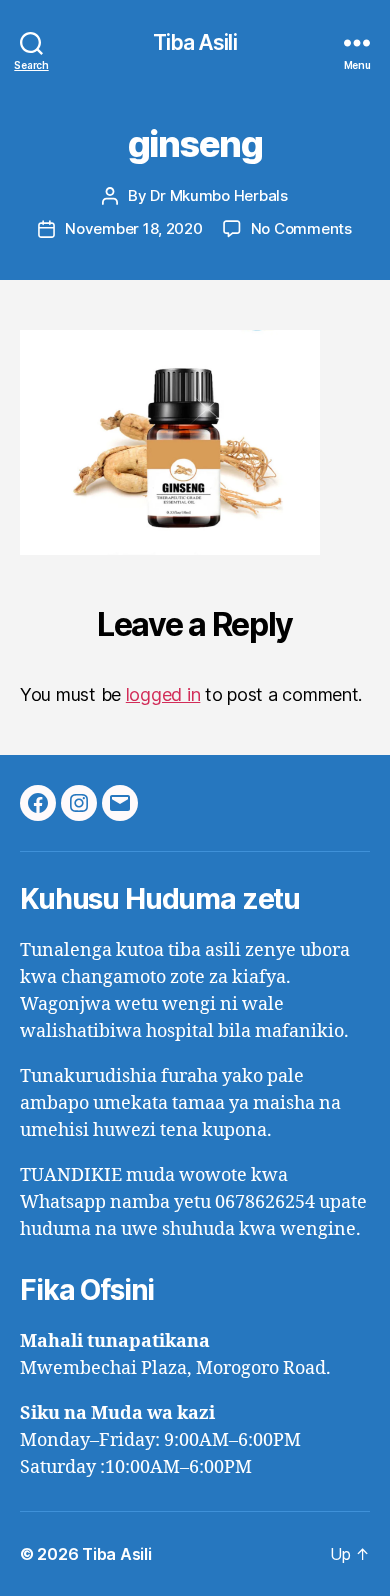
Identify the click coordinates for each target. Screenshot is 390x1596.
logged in (163, 694)
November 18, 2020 (134, 228)
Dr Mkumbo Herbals (219, 195)
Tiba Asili (194, 42)
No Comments (301, 228)
